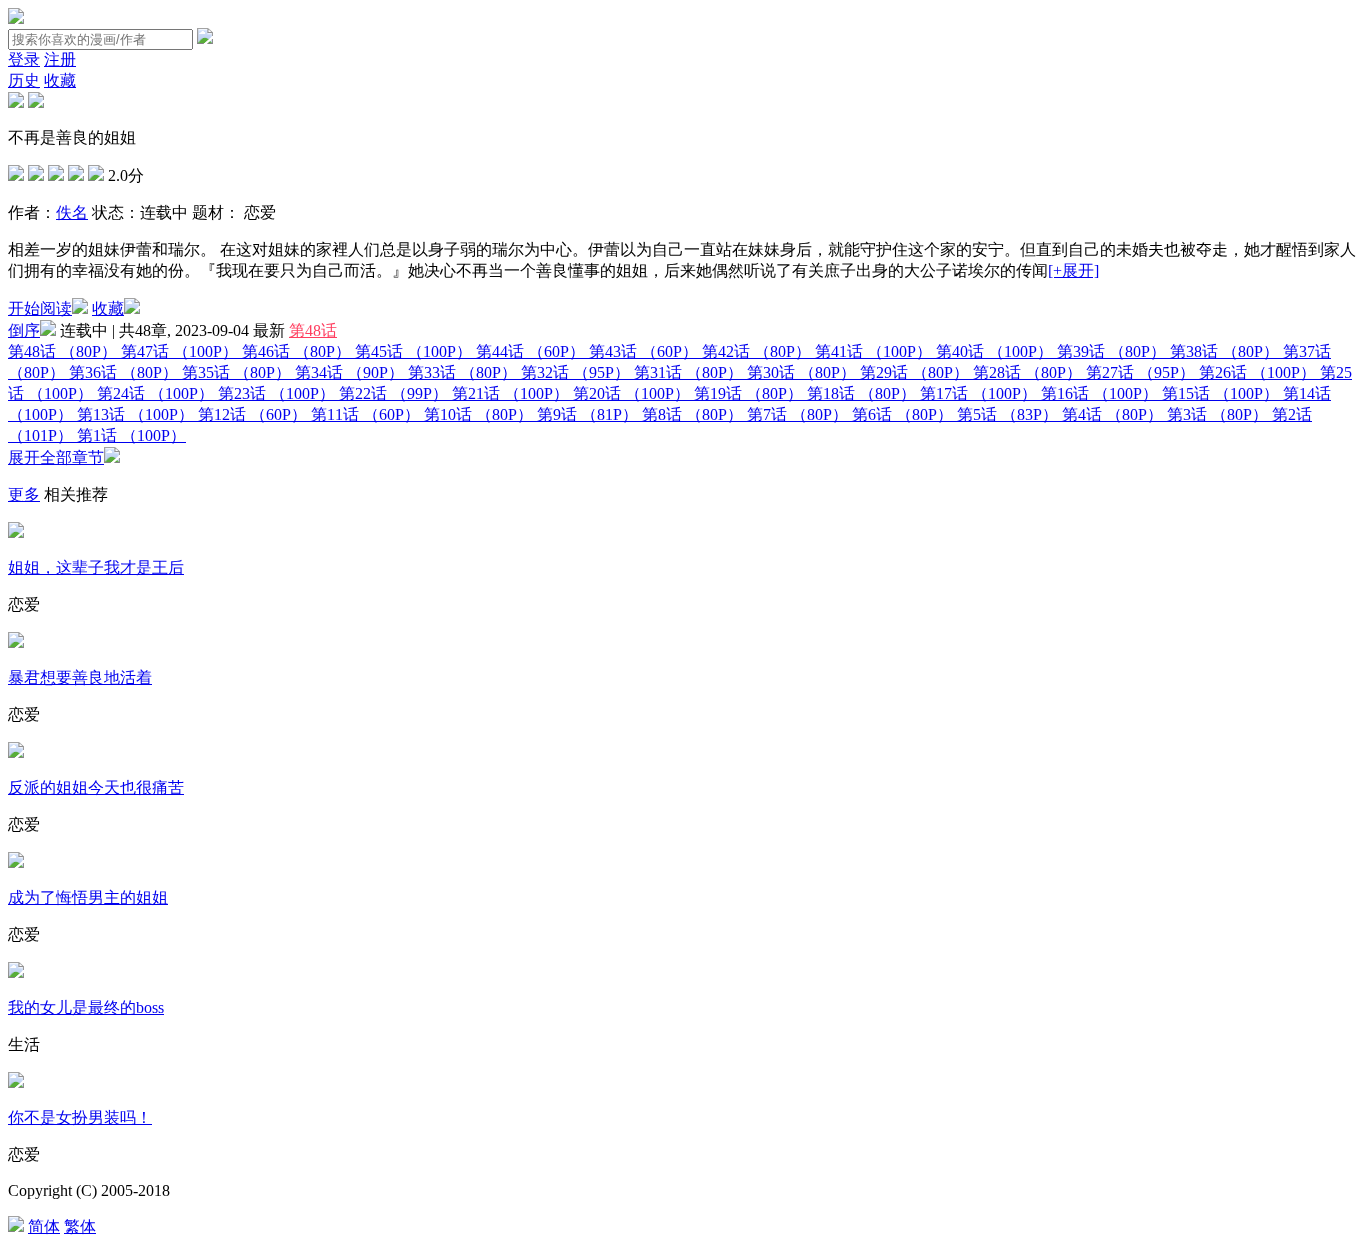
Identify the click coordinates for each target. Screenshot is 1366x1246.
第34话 (349, 372)
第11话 (365, 414)
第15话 (1220, 393)
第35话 (236, 372)
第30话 (801, 372)
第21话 (510, 393)
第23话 (276, 393)
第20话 (631, 393)
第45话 (413, 351)
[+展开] (1073, 270)
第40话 (994, 351)
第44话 (530, 351)
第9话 (587, 414)
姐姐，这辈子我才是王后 (96, 567)
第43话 (643, 351)
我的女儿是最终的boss (86, 1007)
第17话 (978, 393)
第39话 (1111, 351)
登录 (24, 59)
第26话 (1257, 372)
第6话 (902, 414)
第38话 (1224, 351)
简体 (44, 1226)
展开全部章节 (56, 457)
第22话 (393, 393)
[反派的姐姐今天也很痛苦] (16, 752)
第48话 (313, 330)
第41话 (873, 351)
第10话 (478, 414)
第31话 (688, 372)
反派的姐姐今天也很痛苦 (96, 787)
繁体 (80, 1226)
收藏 (60, 80)
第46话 (296, 351)
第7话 (797, 414)
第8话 (692, 414)
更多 (24, 494)
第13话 (135, 414)
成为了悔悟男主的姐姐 (88, 897)
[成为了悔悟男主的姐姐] (16, 862)
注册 (60, 59)
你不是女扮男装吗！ (80, 1117)
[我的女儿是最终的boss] (16, 972)
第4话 (1112, 414)
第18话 (861, 393)
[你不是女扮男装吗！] (16, 1082)
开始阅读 (40, 308)
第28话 (1027, 372)
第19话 (748, 393)
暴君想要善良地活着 (80, 677)
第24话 (155, 393)
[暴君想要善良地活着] (16, 642)
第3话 (1217, 414)
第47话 (179, 351)
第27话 (1140, 372)
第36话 (123, 372)
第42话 (756, 351)
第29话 (914, 372)
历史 (24, 80)
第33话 (462, 372)
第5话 (1007, 414)
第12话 (252, 414)
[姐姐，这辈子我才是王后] (16, 532)
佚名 (72, 212)
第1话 (131, 435)
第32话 (575, 372)
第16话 (1099, 393)
